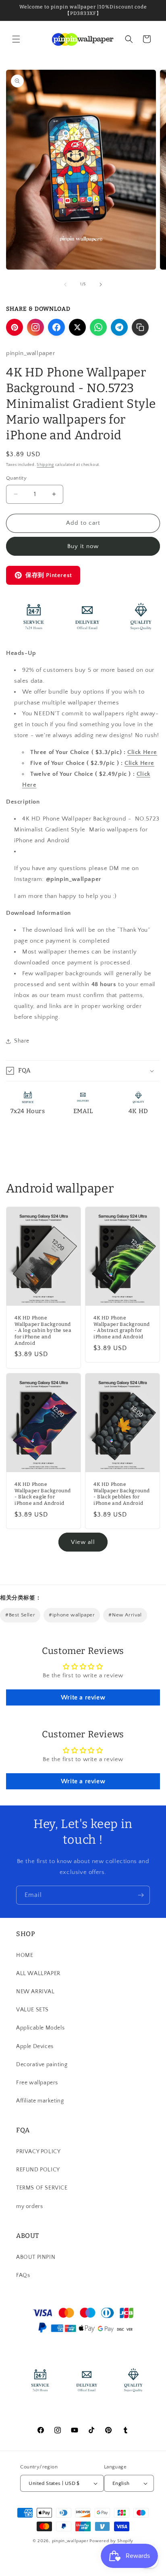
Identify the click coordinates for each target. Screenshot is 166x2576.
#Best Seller (20, 1615)
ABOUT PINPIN (36, 2257)
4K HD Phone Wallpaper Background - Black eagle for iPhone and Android (43, 1494)
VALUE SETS (32, 2010)
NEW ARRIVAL (35, 1992)
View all (83, 1542)
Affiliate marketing (40, 2101)
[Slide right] (101, 285)
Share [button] (22, 1041)
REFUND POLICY (38, 2170)
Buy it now (83, 546)
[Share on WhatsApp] (98, 327)
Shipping (45, 465)
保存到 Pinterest (49, 575)
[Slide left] (65, 285)
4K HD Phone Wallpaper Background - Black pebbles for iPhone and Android (122, 1494)
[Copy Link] (140, 327)
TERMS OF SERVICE (42, 2188)
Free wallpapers (37, 2083)
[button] (16, 39)
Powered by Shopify (111, 2541)
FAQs (23, 2275)
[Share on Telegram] (119, 327)
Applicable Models (40, 2028)
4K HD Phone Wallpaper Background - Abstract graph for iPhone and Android (122, 1328)
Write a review (83, 1697)
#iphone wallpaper (72, 1615)
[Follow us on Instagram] (35, 327)
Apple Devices (35, 2046)
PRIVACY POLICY (38, 2152)
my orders (29, 2206)
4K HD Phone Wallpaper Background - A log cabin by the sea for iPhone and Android (43, 1331)
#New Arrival (125, 1615)
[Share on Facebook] (56, 327)
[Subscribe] (141, 1895)
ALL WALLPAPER (38, 1974)
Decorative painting (42, 2065)
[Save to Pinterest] (15, 327)
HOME (25, 1955)
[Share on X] (77, 327)
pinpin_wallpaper (70, 2541)
